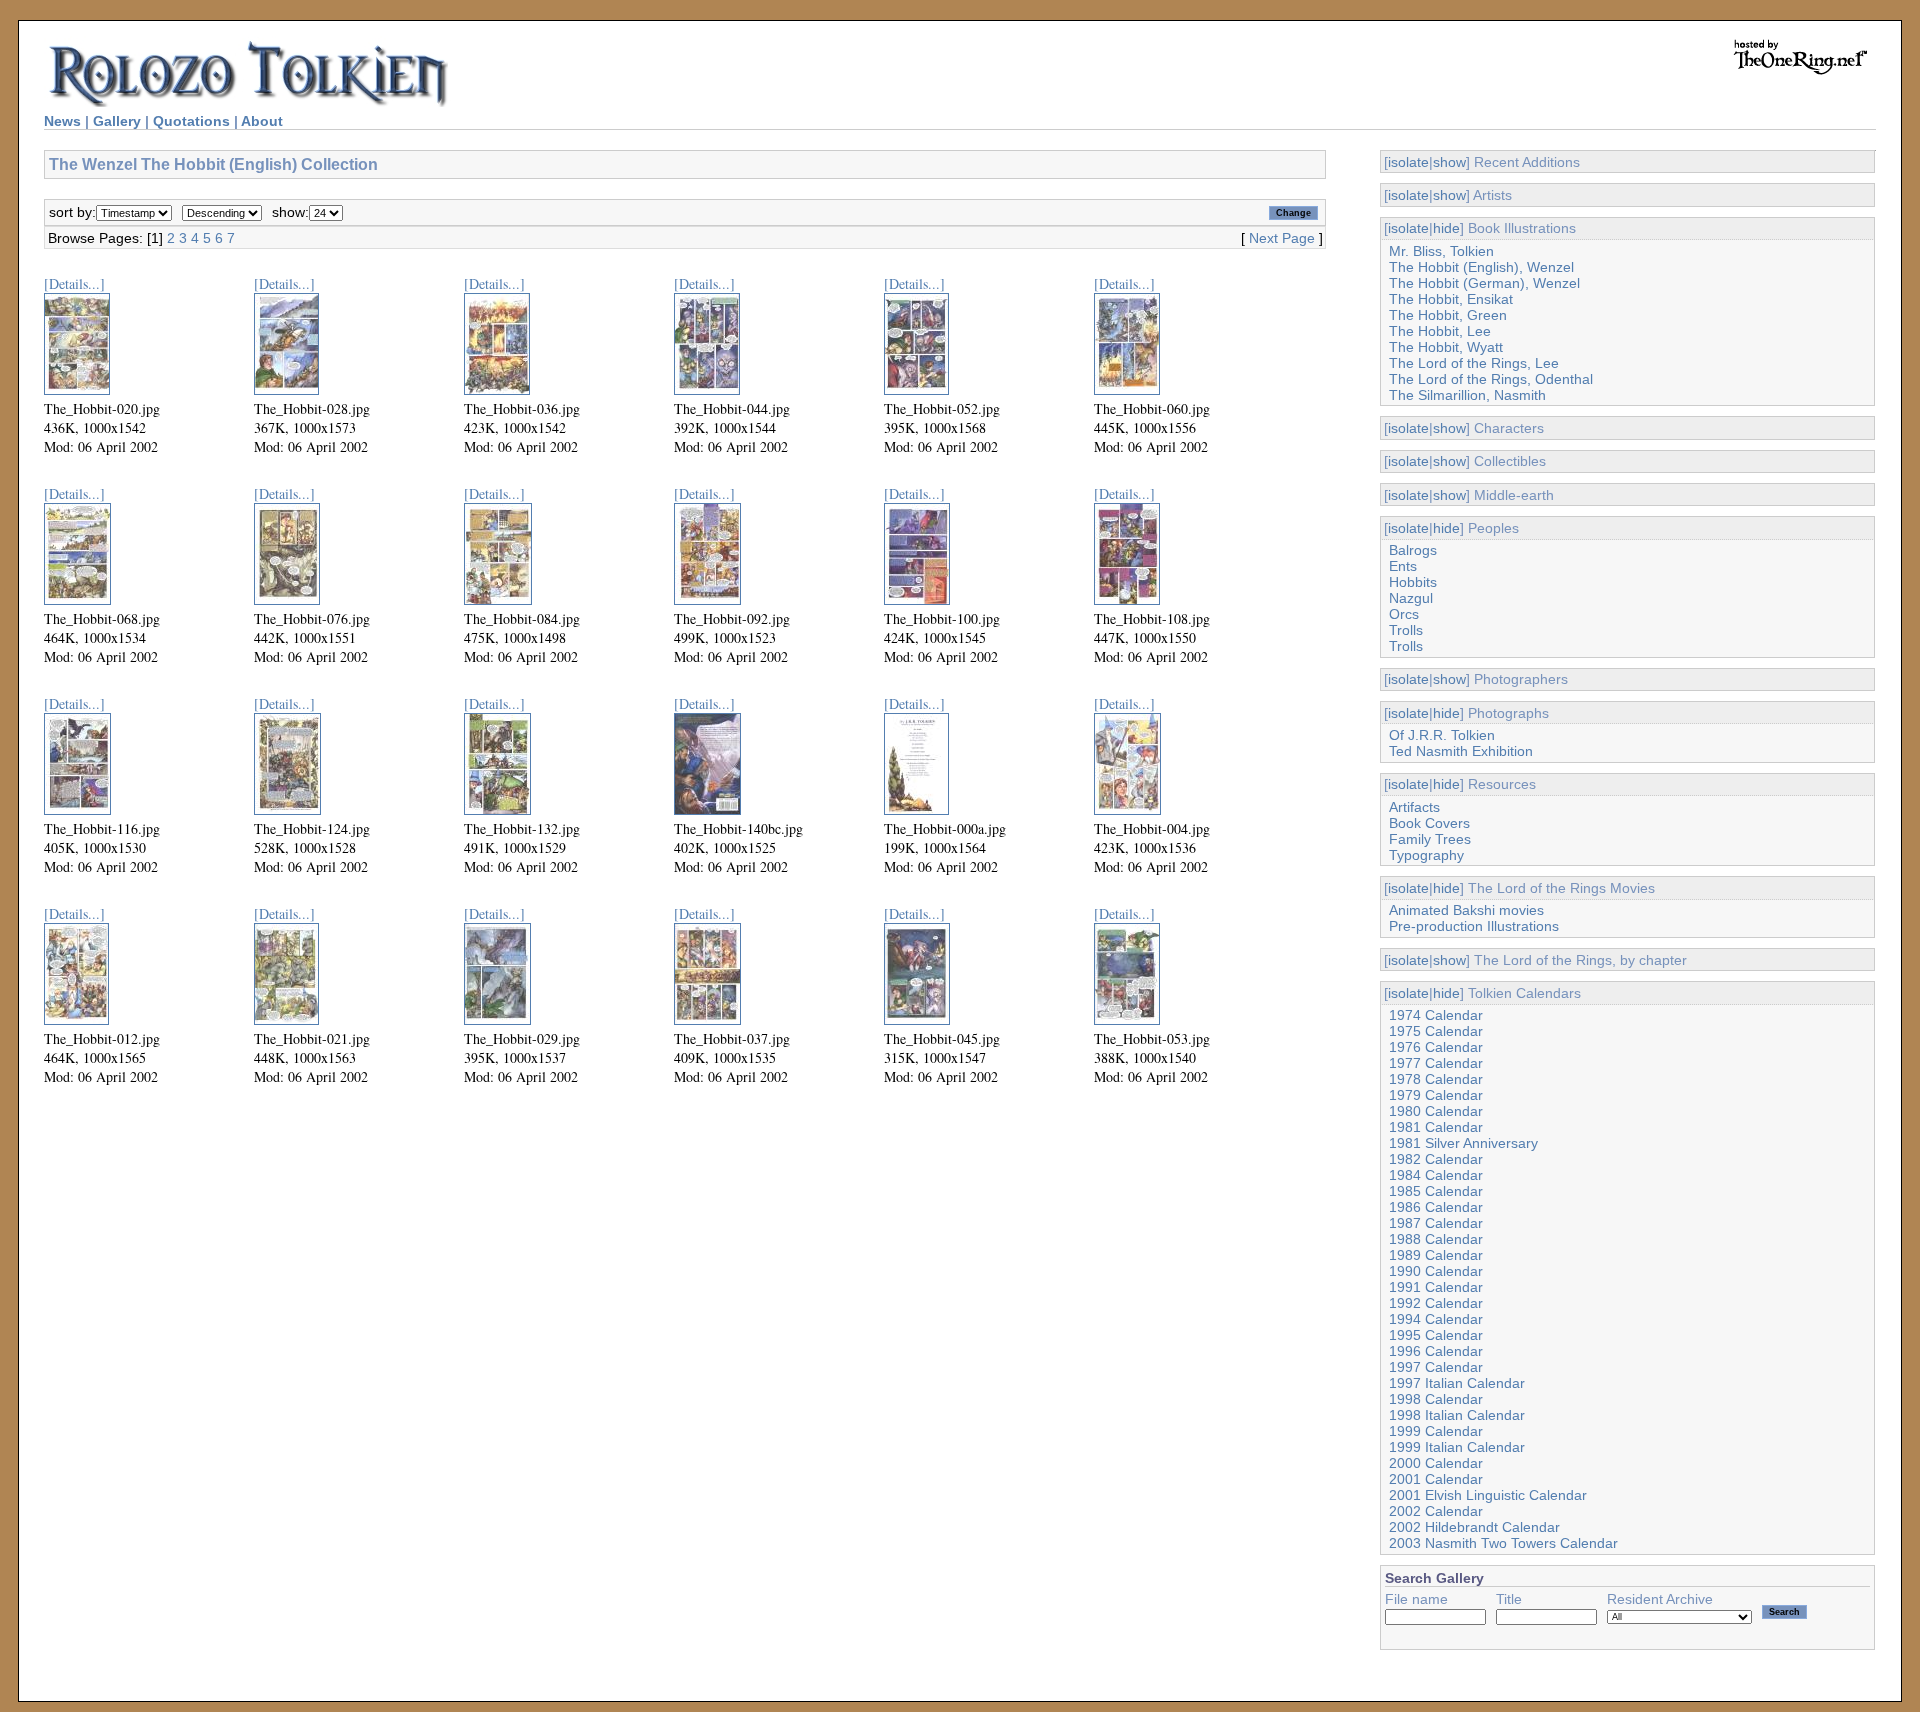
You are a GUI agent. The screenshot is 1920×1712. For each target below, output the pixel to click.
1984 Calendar (1436, 1175)
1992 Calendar (1436, 1303)
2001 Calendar (1436, 1479)
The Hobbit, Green (1448, 315)
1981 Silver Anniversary (1463, 1143)
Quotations (191, 121)
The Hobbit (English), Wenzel (1481, 267)
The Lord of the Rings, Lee (1474, 363)
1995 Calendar (1436, 1335)
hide (1446, 228)
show (1449, 162)
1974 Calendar (1436, 1015)
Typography (1426, 855)
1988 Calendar (1436, 1239)
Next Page (1282, 238)
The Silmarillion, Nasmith (1467, 395)
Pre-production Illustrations (1474, 926)
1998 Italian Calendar (1457, 1415)
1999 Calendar (1436, 1431)
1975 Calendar (1436, 1031)
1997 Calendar (1436, 1367)
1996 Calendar (1436, 1351)
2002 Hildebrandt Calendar (1474, 1527)
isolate (1408, 162)
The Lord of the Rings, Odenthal (1491, 379)
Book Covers (1429, 823)
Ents (1403, 566)
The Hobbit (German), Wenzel (1484, 283)
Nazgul (1411, 598)
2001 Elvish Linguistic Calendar (1488, 1495)
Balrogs (1413, 550)
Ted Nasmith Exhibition (1461, 751)
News (62, 121)
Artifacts (1414, 807)
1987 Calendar (1436, 1223)
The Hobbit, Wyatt (1446, 347)
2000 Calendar (1436, 1463)
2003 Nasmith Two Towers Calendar (1503, 1543)
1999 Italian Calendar (1457, 1447)
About (262, 121)
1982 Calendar (1436, 1159)
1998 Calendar (1436, 1399)
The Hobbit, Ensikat (1451, 299)
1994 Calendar (1436, 1319)
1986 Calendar (1436, 1207)
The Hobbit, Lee (1440, 331)
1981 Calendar (1436, 1127)
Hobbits (1413, 582)
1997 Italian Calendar (1457, 1383)
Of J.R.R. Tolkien (1442, 735)
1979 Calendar (1436, 1095)
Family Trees (1430, 839)
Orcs (1404, 614)
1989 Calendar (1436, 1255)
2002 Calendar (1436, 1511)
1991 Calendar (1436, 1287)
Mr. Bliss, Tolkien (1441, 251)
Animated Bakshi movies (1466, 910)
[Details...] (74, 283)
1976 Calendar (1436, 1047)
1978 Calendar (1436, 1079)
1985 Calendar (1436, 1191)
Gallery (117, 121)
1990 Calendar (1436, 1271)
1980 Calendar (1436, 1111)
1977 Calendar (1436, 1063)
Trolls (1406, 630)
